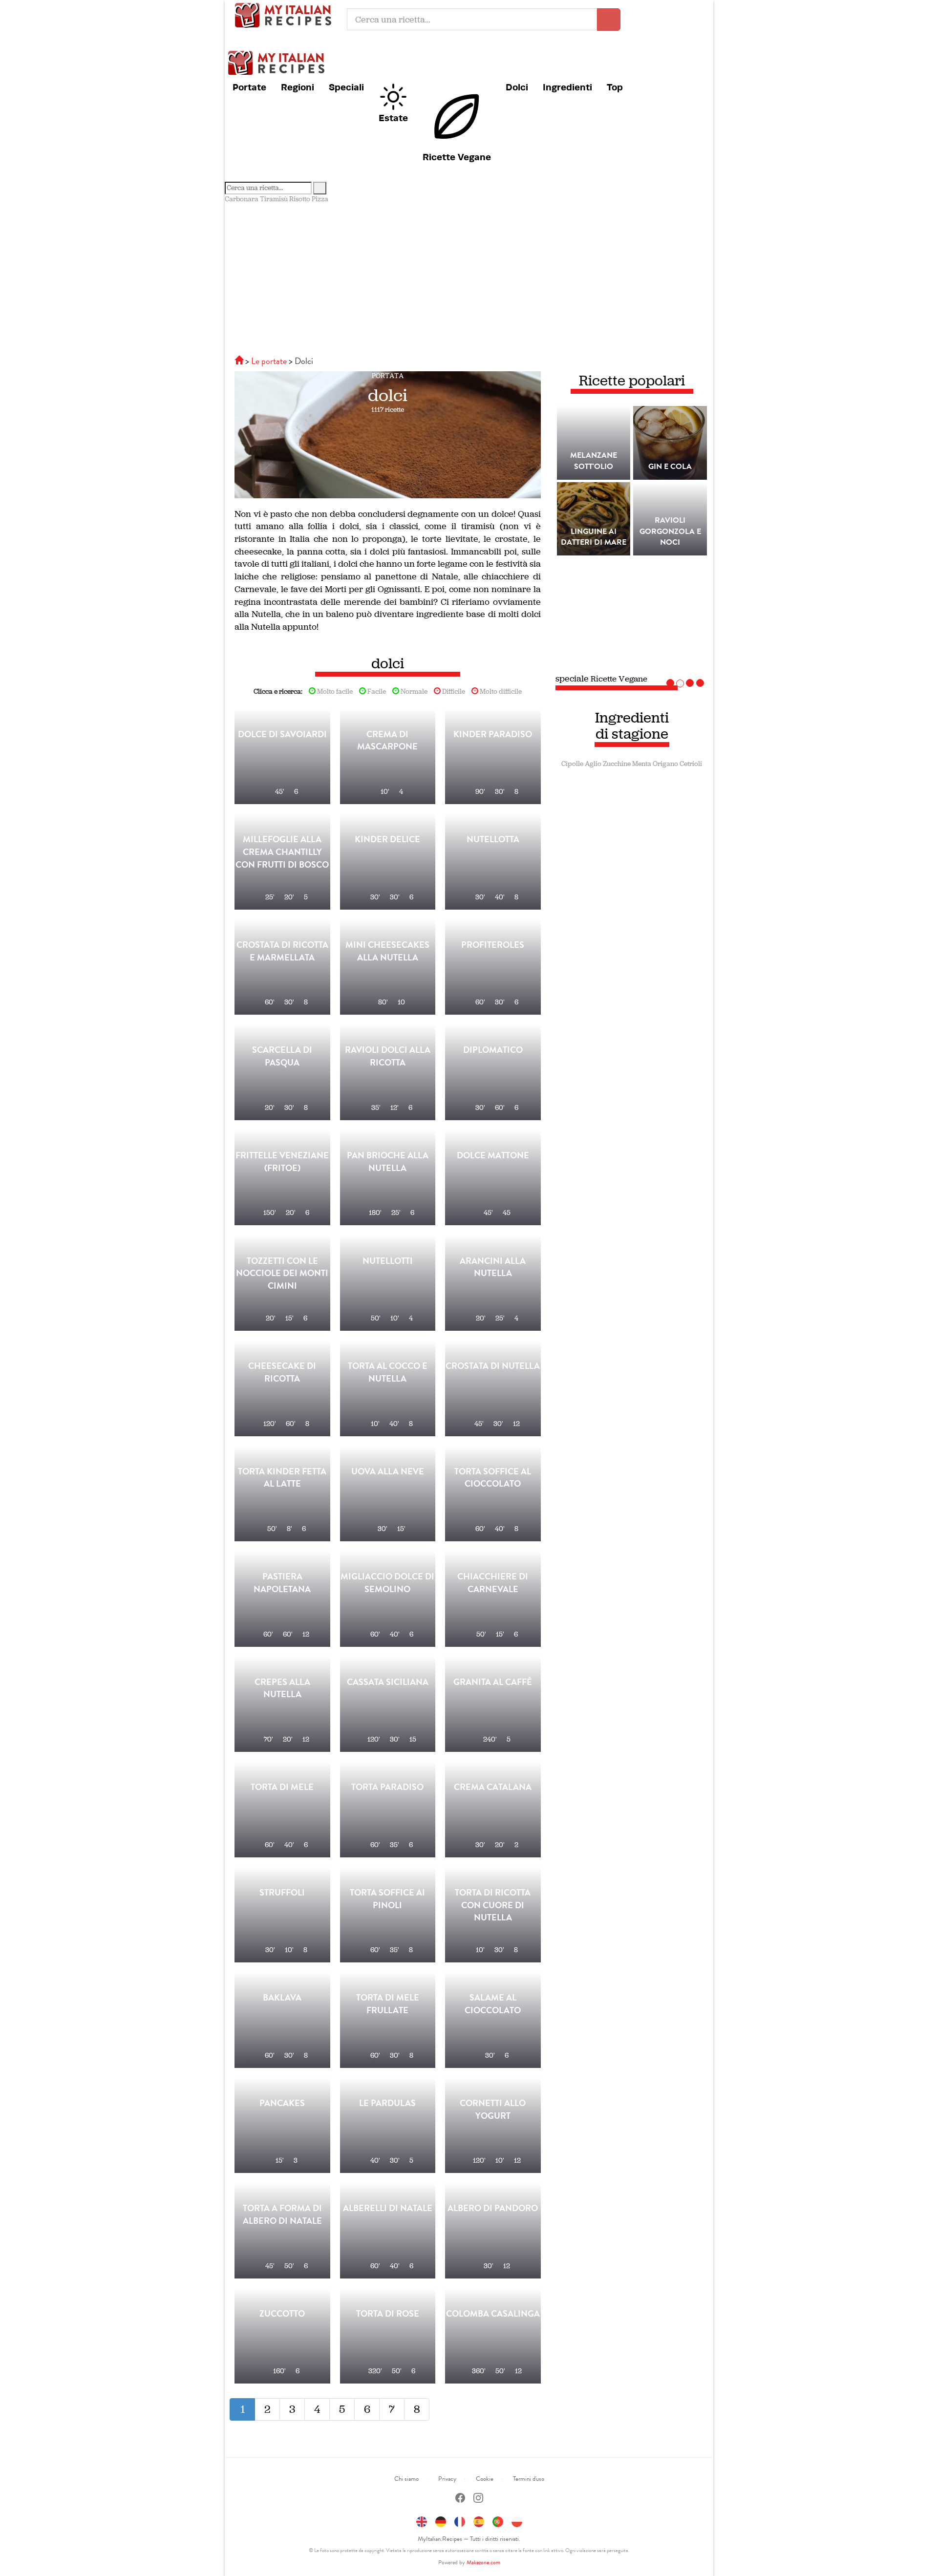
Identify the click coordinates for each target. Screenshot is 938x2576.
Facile (376, 692)
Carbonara (242, 199)
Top (615, 87)
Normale (413, 692)
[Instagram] (478, 2499)
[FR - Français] (460, 2520)
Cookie (485, 2479)
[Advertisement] (469, 277)
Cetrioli (691, 764)
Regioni (298, 87)
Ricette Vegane (457, 157)
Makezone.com (483, 2562)
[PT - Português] (498, 2520)
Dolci (517, 87)
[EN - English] (422, 2520)
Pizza (320, 199)
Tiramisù (274, 199)
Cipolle (572, 764)
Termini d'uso (529, 2479)
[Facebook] (460, 2499)
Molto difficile (500, 692)
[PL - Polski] (517, 2520)
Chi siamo (406, 2479)
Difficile (453, 692)
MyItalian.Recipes (286, 15)
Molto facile (334, 692)
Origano (665, 764)
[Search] (320, 188)
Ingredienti (567, 87)
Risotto (300, 199)
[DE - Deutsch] (441, 2520)
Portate (249, 87)
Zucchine (617, 764)
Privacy (447, 2479)
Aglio (593, 764)
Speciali (346, 87)
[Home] (240, 361)
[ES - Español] (479, 2520)
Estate (393, 118)
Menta (642, 764)
